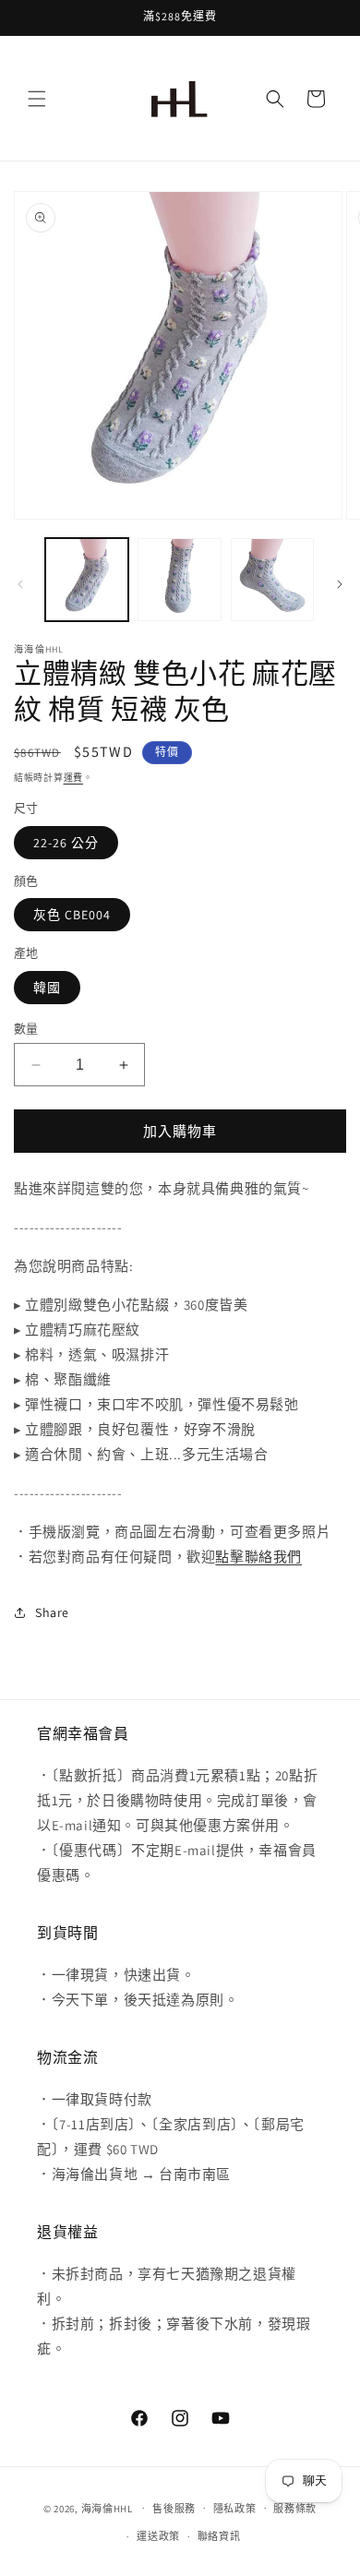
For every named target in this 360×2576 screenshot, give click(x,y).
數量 (26, 1029)
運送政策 (158, 2536)
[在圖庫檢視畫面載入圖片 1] (87, 580)
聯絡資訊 (219, 2536)
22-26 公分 (66, 843)
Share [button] (52, 1612)
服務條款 (295, 2509)
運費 (73, 778)
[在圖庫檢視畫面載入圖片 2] (179, 580)
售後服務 (174, 2509)
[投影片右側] (340, 584)
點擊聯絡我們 (258, 1557)
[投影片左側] (20, 584)
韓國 (47, 988)
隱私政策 (235, 2509)
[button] (37, 99)
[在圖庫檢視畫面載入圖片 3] (272, 580)
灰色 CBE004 (72, 915)
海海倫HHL (107, 2508)
